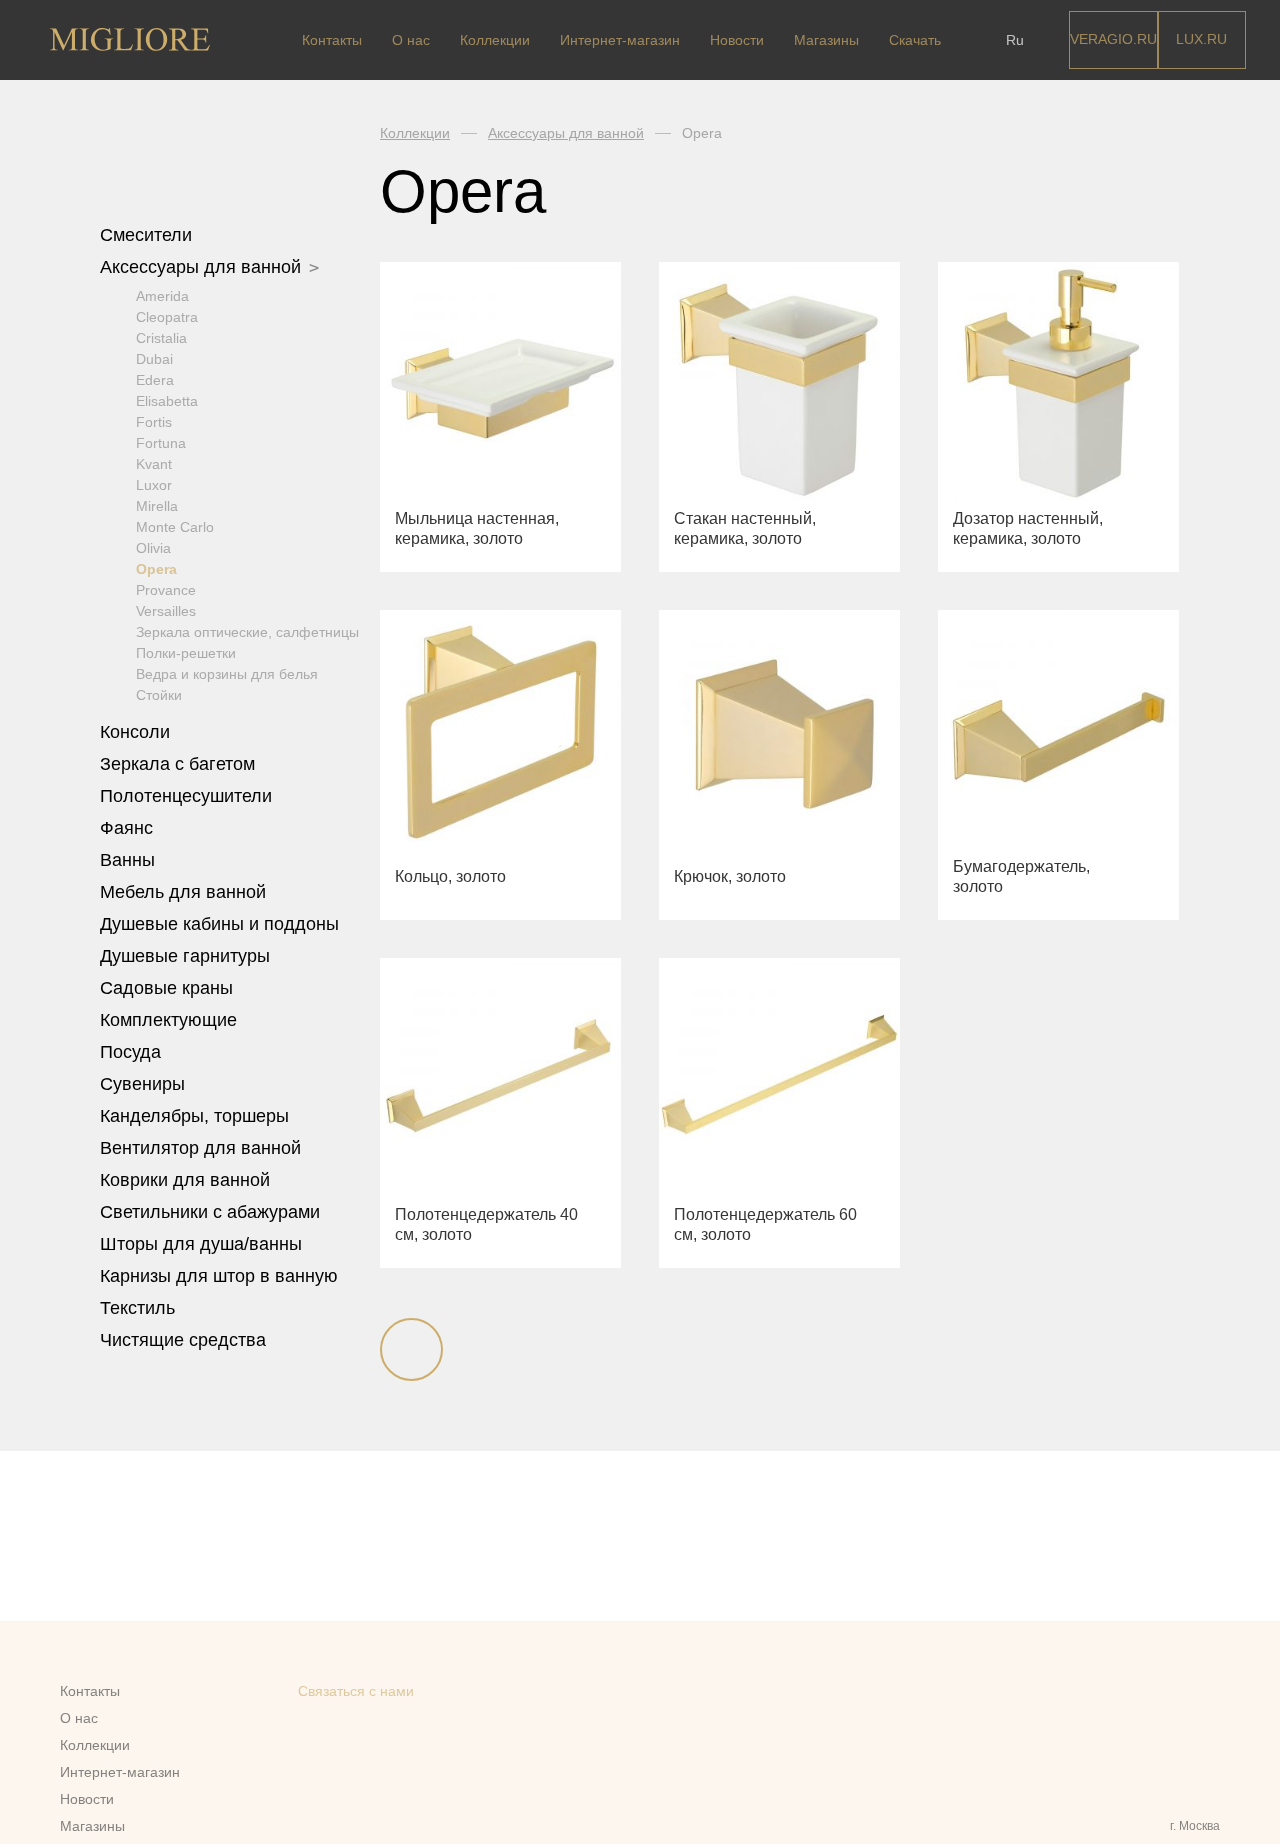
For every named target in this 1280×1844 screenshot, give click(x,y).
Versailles (166, 611)
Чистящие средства (183, 1340)
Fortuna (161, 443)
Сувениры (145, 1084)
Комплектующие (171, 1020)
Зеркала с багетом (177, 764)
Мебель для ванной (185, 892)
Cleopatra (167, 317)
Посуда (133, 1052)
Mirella (157, 506)
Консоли (135, 732)
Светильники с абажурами (210, 1212)
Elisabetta (167, 401)
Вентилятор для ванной (200, 1148)
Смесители (148, 235)
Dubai (154, 359)
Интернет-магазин (620, 40)
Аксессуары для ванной (203, 267)
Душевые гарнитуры (187, 956)
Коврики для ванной (187, 1180)
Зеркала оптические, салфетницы (247, 632)
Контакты (332, 40)
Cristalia (161, 338)
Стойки (159, 695)
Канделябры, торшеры (194, 1116)
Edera (155, 380)
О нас (411, 40)
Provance (166, 590)
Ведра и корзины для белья (227, 674)
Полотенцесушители (188, 796)
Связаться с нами (356, 1691)
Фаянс (129, 828)
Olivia (153, 548)
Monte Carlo (175, 527)
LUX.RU (1201, 39)
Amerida (162, 296)
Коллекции (495, 40)
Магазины (826, 40)
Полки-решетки (186, 653)
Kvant (154, 464)
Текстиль (140, 1308)
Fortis (154, 422)
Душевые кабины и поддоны (222, 924)
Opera (156, 569)
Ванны (130, 860)
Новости (737, 40)
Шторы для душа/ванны (201, 1244)
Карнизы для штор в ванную (219, 1276)
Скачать (915, 40)
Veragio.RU (1113, 39)
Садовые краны (166, 988)
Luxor (154, 485)
